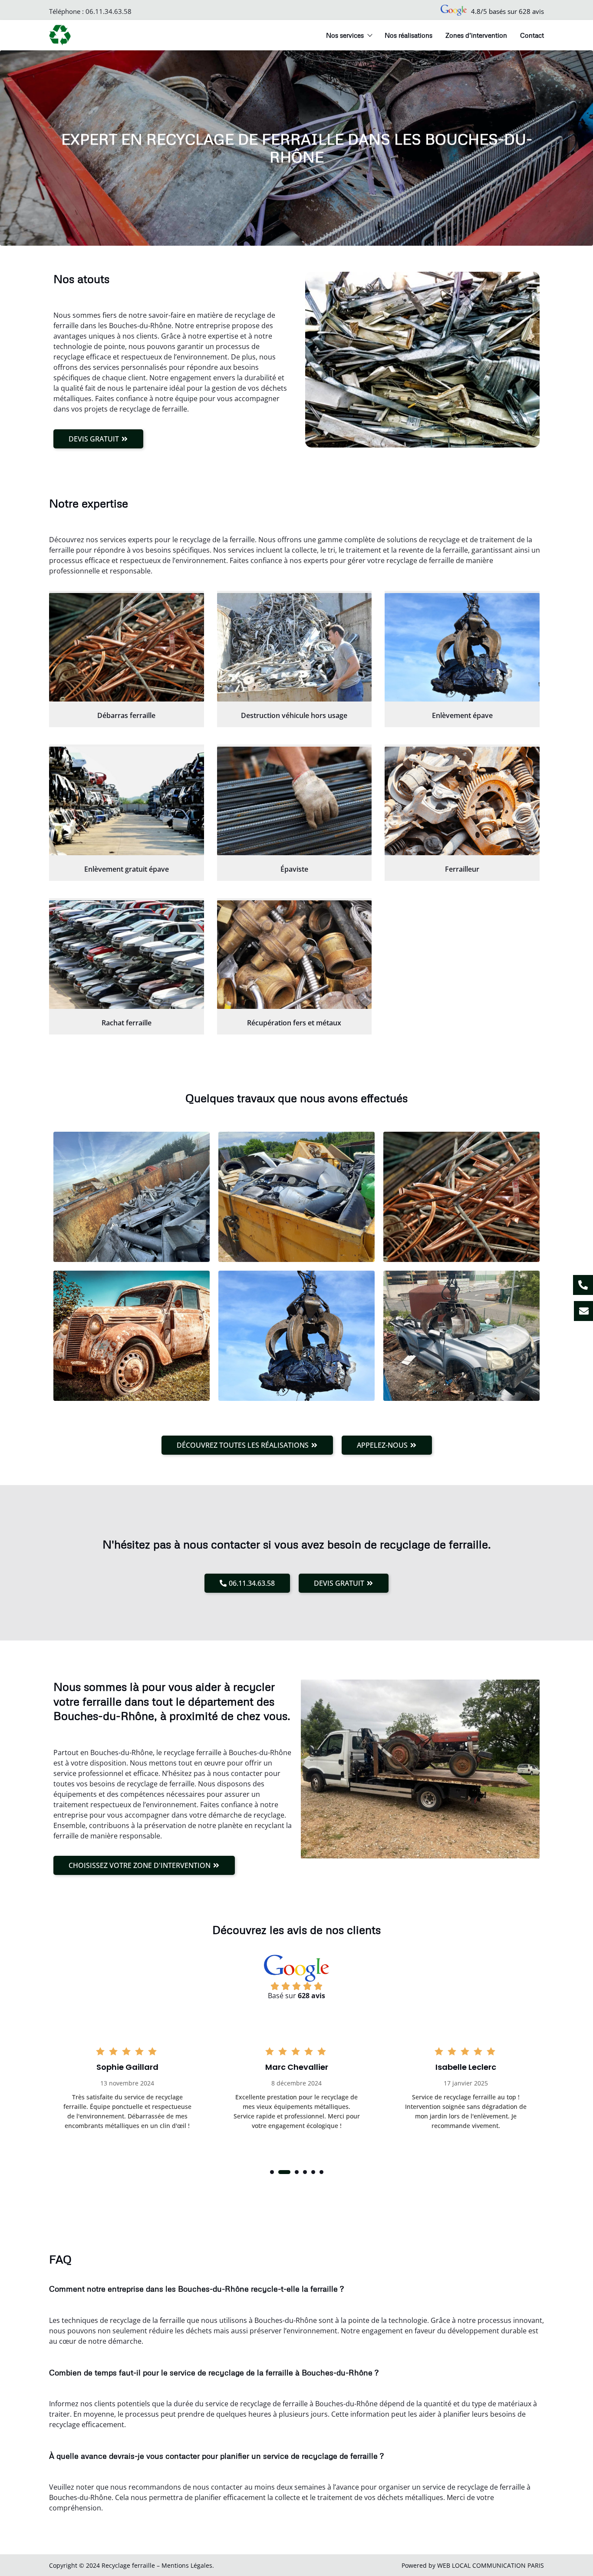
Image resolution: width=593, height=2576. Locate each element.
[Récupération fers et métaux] (295, 955)
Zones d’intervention (476, 35)
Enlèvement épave (462, 715)
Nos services (345, 35)
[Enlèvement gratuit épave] (127, 801)
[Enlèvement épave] (462, 647)
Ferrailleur (462, 869)
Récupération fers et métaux (294, 1023)
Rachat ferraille (127, 1023)
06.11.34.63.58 (109, 11)
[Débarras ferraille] (127, 647)
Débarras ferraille (126, 715)
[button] (272, 2172)
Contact (532, 35)
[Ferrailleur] (462, 801)
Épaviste (294, 869)
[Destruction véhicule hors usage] (295, 647)
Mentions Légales (187, 2565)
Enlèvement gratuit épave (127, 869)
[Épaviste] (295, 801)
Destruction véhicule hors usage (294, 715)
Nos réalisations (409, 35)
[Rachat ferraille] (127, 955)
